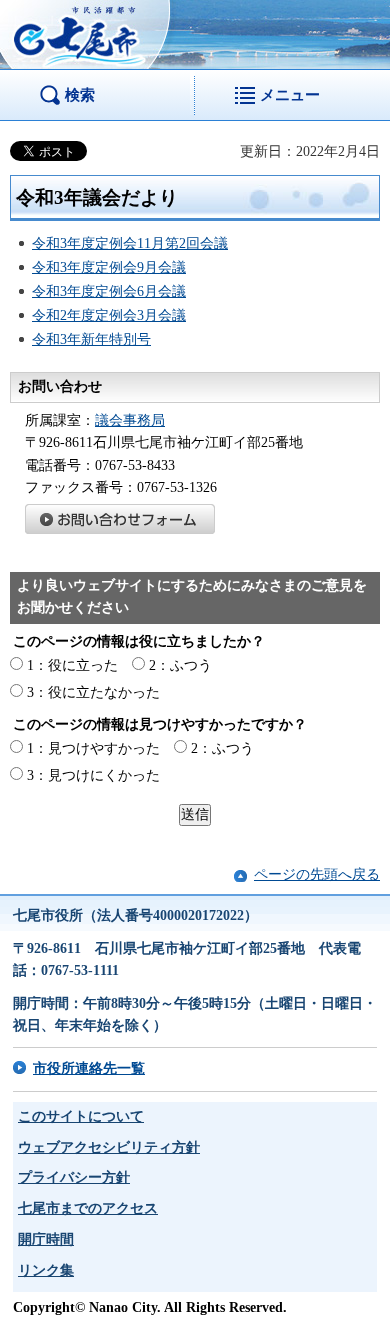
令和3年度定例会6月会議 (109, 291)
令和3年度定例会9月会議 (109, 267)
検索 (80, 94)
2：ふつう (180, 665)
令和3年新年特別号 (91, 339)
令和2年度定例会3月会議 (109, 315)
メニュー (290, 94)
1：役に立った (72, 665)
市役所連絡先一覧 (89, 1068)
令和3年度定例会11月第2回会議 (130, 243)
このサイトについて (81, 1116)
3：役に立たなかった (93, 692)
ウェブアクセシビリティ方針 (109, 1147)
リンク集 (46, 1270)
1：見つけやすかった (93, 748)
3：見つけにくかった (93, 775)
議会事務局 (130, 420)
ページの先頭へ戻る (317, 874)
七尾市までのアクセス (88, 1208)
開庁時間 (46, 1239)
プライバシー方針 (74, 1177)
